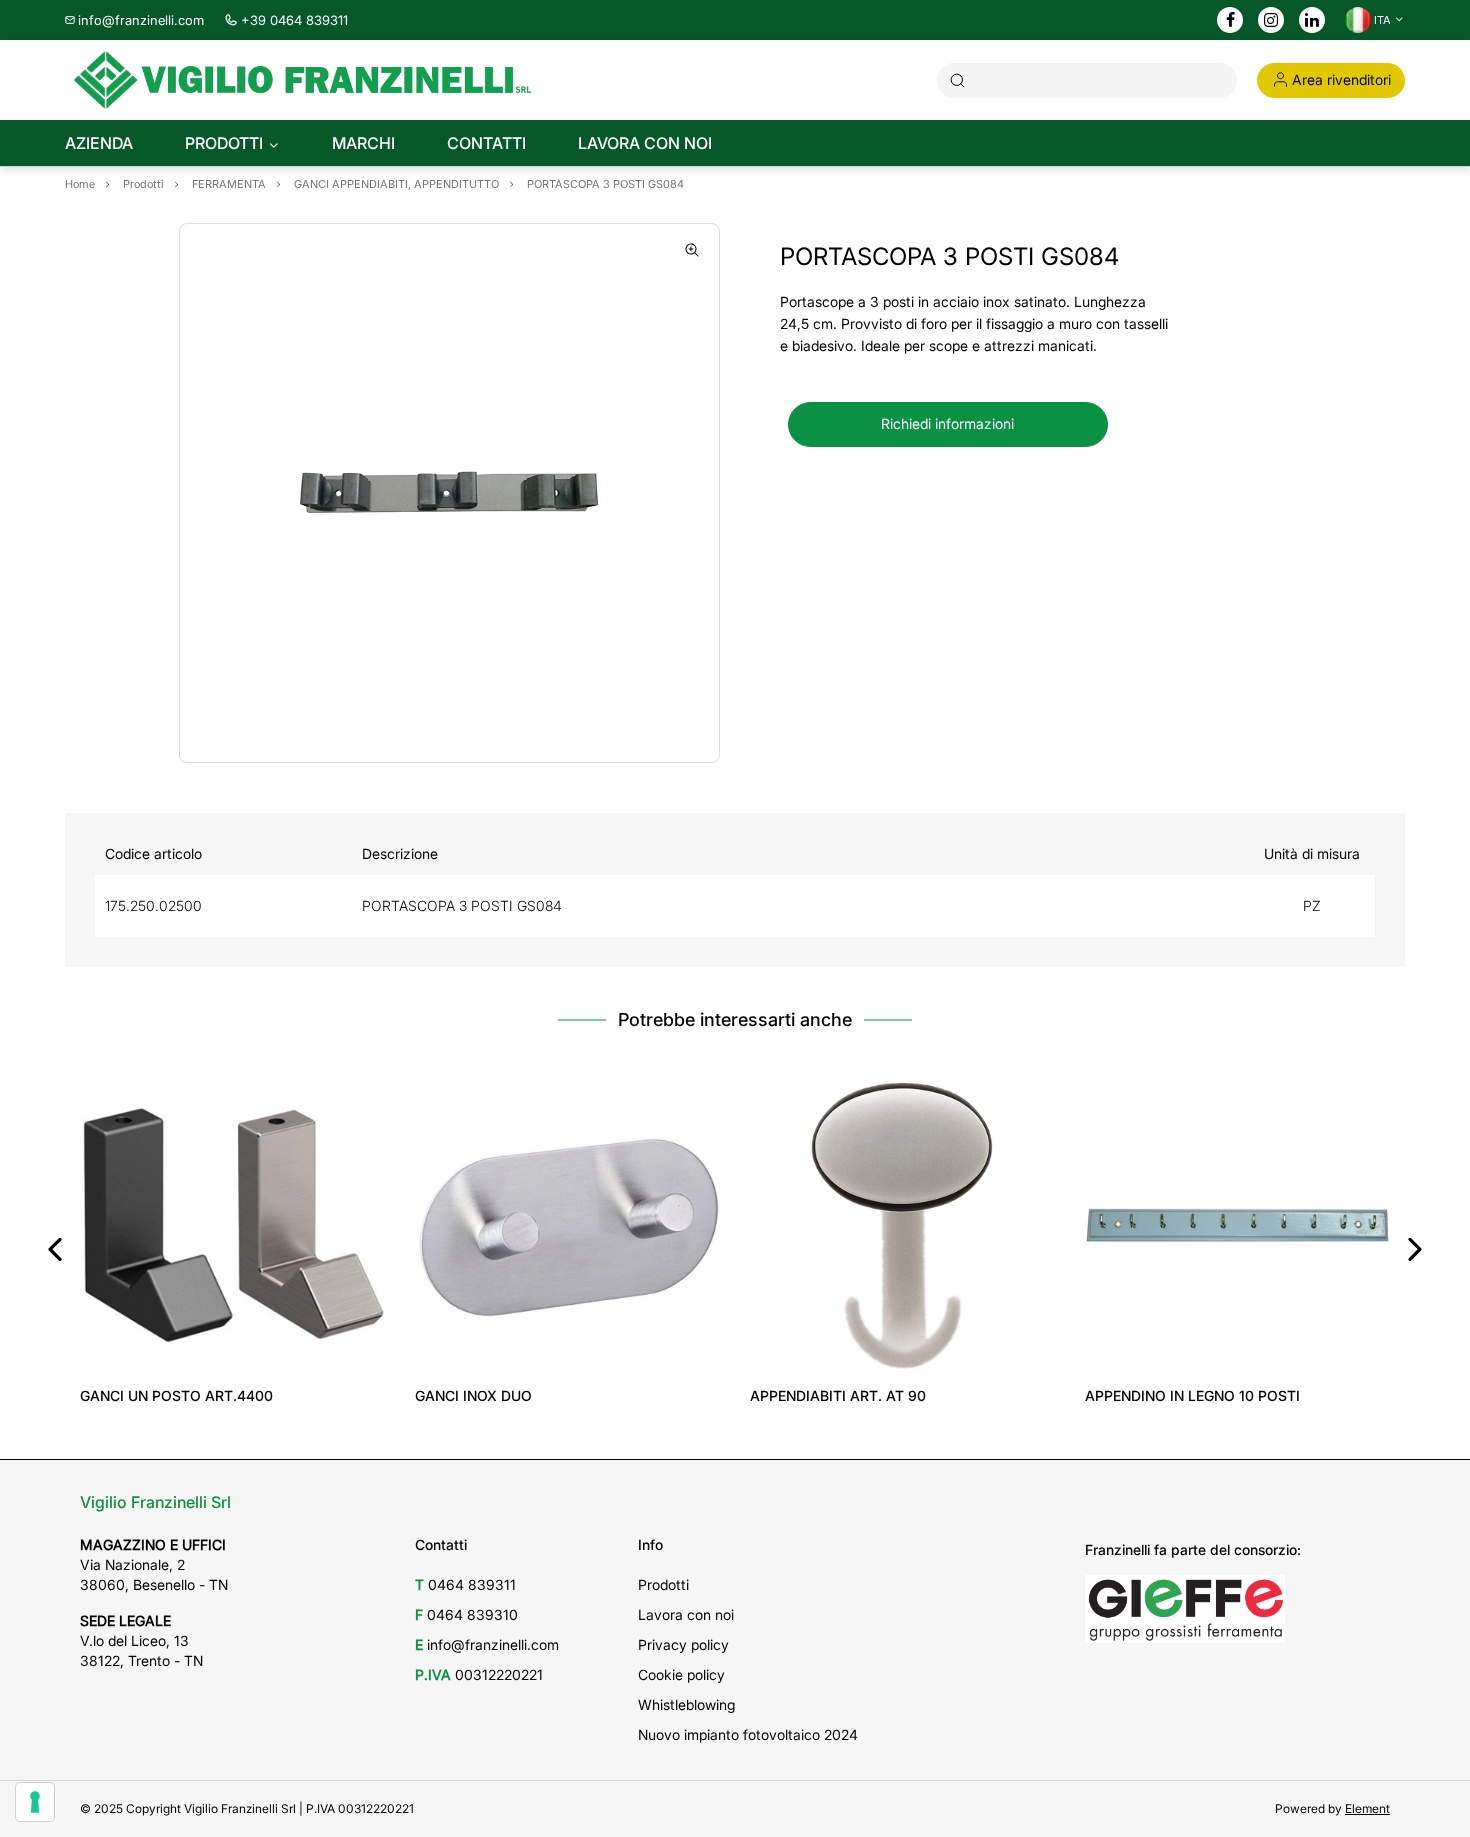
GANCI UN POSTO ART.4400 (176, 1395)
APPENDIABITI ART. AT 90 (838, 1395)
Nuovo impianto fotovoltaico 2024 (748, 1734)
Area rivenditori (1341, 79)
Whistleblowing (686, 1704)
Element (1367, 1808)
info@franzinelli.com (141, 20)
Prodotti (663, 1584)
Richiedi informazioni (947, 423)
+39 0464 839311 (294, 20)
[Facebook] (1230, 21)
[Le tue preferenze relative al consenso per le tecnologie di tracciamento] (35, 1802)
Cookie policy (681, 1674)
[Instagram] (1271, 21)
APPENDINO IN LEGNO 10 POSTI (1192, 1395)
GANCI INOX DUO (473, 1395)
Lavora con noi (686, 1614)
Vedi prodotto (232, 1349)
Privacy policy (683, 1644)
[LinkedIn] (1312, 21)
